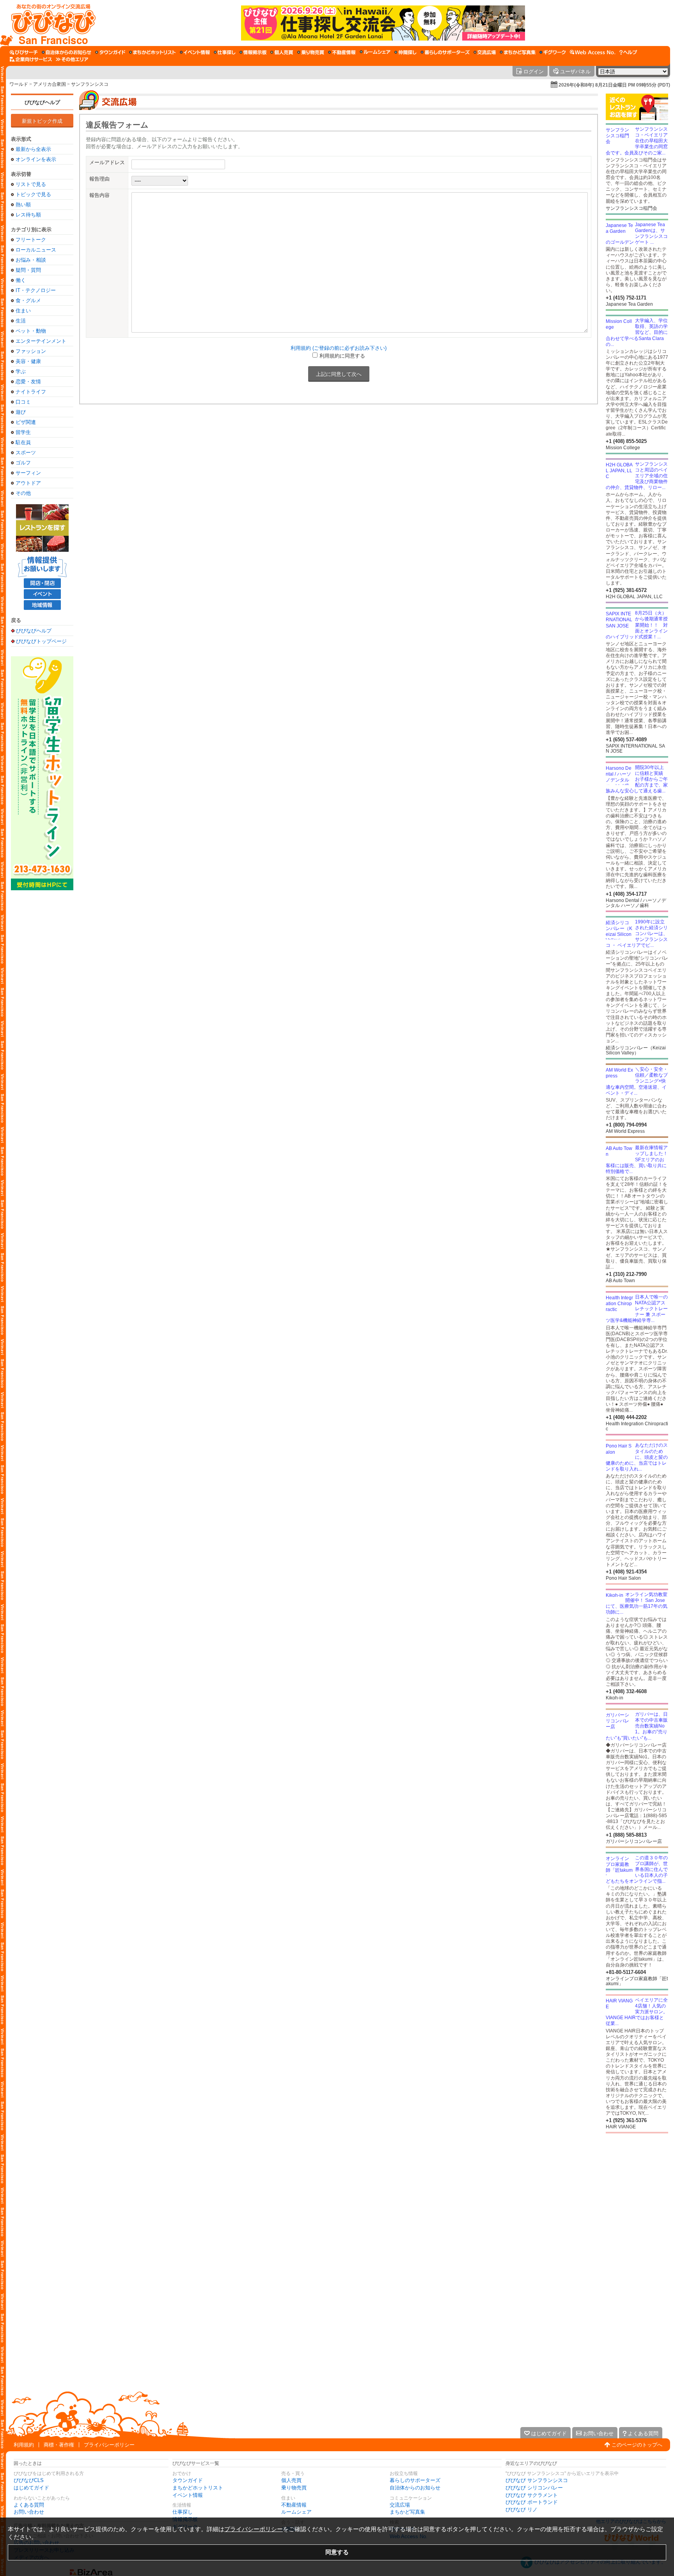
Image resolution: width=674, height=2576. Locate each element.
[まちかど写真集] (518, 52)
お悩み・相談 (31, 260)
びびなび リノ (521, 2510)
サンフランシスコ (90, 84)
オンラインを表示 (36, 159)
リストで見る (31, 184)
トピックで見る (33, 194)
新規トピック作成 (42, 121)
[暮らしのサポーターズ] (445, 52)
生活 (21, 321)
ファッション (31, 351)
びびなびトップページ (41, 641)
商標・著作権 (59, 2445)
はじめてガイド (31, 2488)
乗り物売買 (294, 2488)
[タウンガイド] (110, 52)
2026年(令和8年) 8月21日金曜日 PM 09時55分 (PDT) (614, 85)
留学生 (23, 432)
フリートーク (31, 240)
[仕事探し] (225, 52)
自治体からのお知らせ (415, 2488)
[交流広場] (485, 52)
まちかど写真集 (407, 2512)
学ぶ (21, 371)
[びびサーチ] (24, 52)
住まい (23, 311)
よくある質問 (29, 2505)
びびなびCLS (29, 2480)
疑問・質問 (28, 270)
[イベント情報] (195, 52)
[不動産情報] (342, 52)
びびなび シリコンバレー (534, 2488)
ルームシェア (296, 2512)
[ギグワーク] (553, 52)
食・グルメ (28, 300)
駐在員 (23, 442)
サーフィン (28, 473)
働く (21, 280)
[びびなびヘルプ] (628, 52)
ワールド (19, 84)
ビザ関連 (26, 422)
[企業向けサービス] (31, 59)
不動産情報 (294, 2505)
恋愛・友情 (28, 382)
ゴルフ (23, 463)
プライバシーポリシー (109, 2445)
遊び (21, 412)
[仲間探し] (405, 52)
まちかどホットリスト (198, 2488)
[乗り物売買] (311, 52)
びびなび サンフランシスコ (537, 2480)
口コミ (23, 402)
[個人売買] (282, 52)
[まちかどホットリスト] (153, 52)
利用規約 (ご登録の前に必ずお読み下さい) (339, 348)
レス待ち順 (28, 215)
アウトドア (28, 483)
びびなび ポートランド (532, 2502)
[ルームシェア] (375, 52)
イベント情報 (188, 2495)
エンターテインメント (41, 341)
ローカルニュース (36, 250)
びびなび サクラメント (532, 2495)
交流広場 (400, 2505)
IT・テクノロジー (36, 290)
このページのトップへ (637, 2445)
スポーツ (26, 453)
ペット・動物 (31, 331)
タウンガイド (188, 2480)
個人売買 (291, 2480)
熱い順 (23, 205)
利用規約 (24, 2445)
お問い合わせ (29, 2512)
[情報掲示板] (253, 52)
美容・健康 (28, 361)
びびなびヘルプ (42, 102)
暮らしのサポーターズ (415, 2480)
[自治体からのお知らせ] (67, 52)
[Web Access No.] (593, 52)
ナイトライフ (31, 392)
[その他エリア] (72, 59)
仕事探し (183, 2512)
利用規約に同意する (342, 356)
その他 (23, 493)
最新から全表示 (33, 149)
